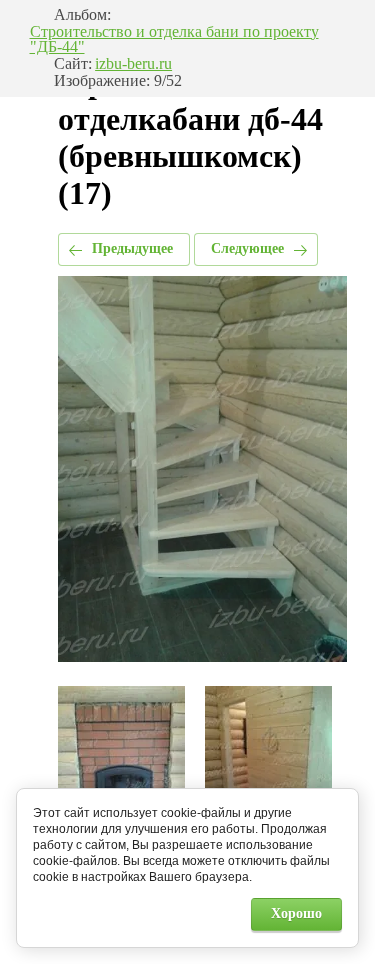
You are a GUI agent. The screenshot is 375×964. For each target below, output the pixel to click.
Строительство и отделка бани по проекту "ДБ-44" (174, 39)
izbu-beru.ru (133, 64)
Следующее (247, 248)
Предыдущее (132, 248)
